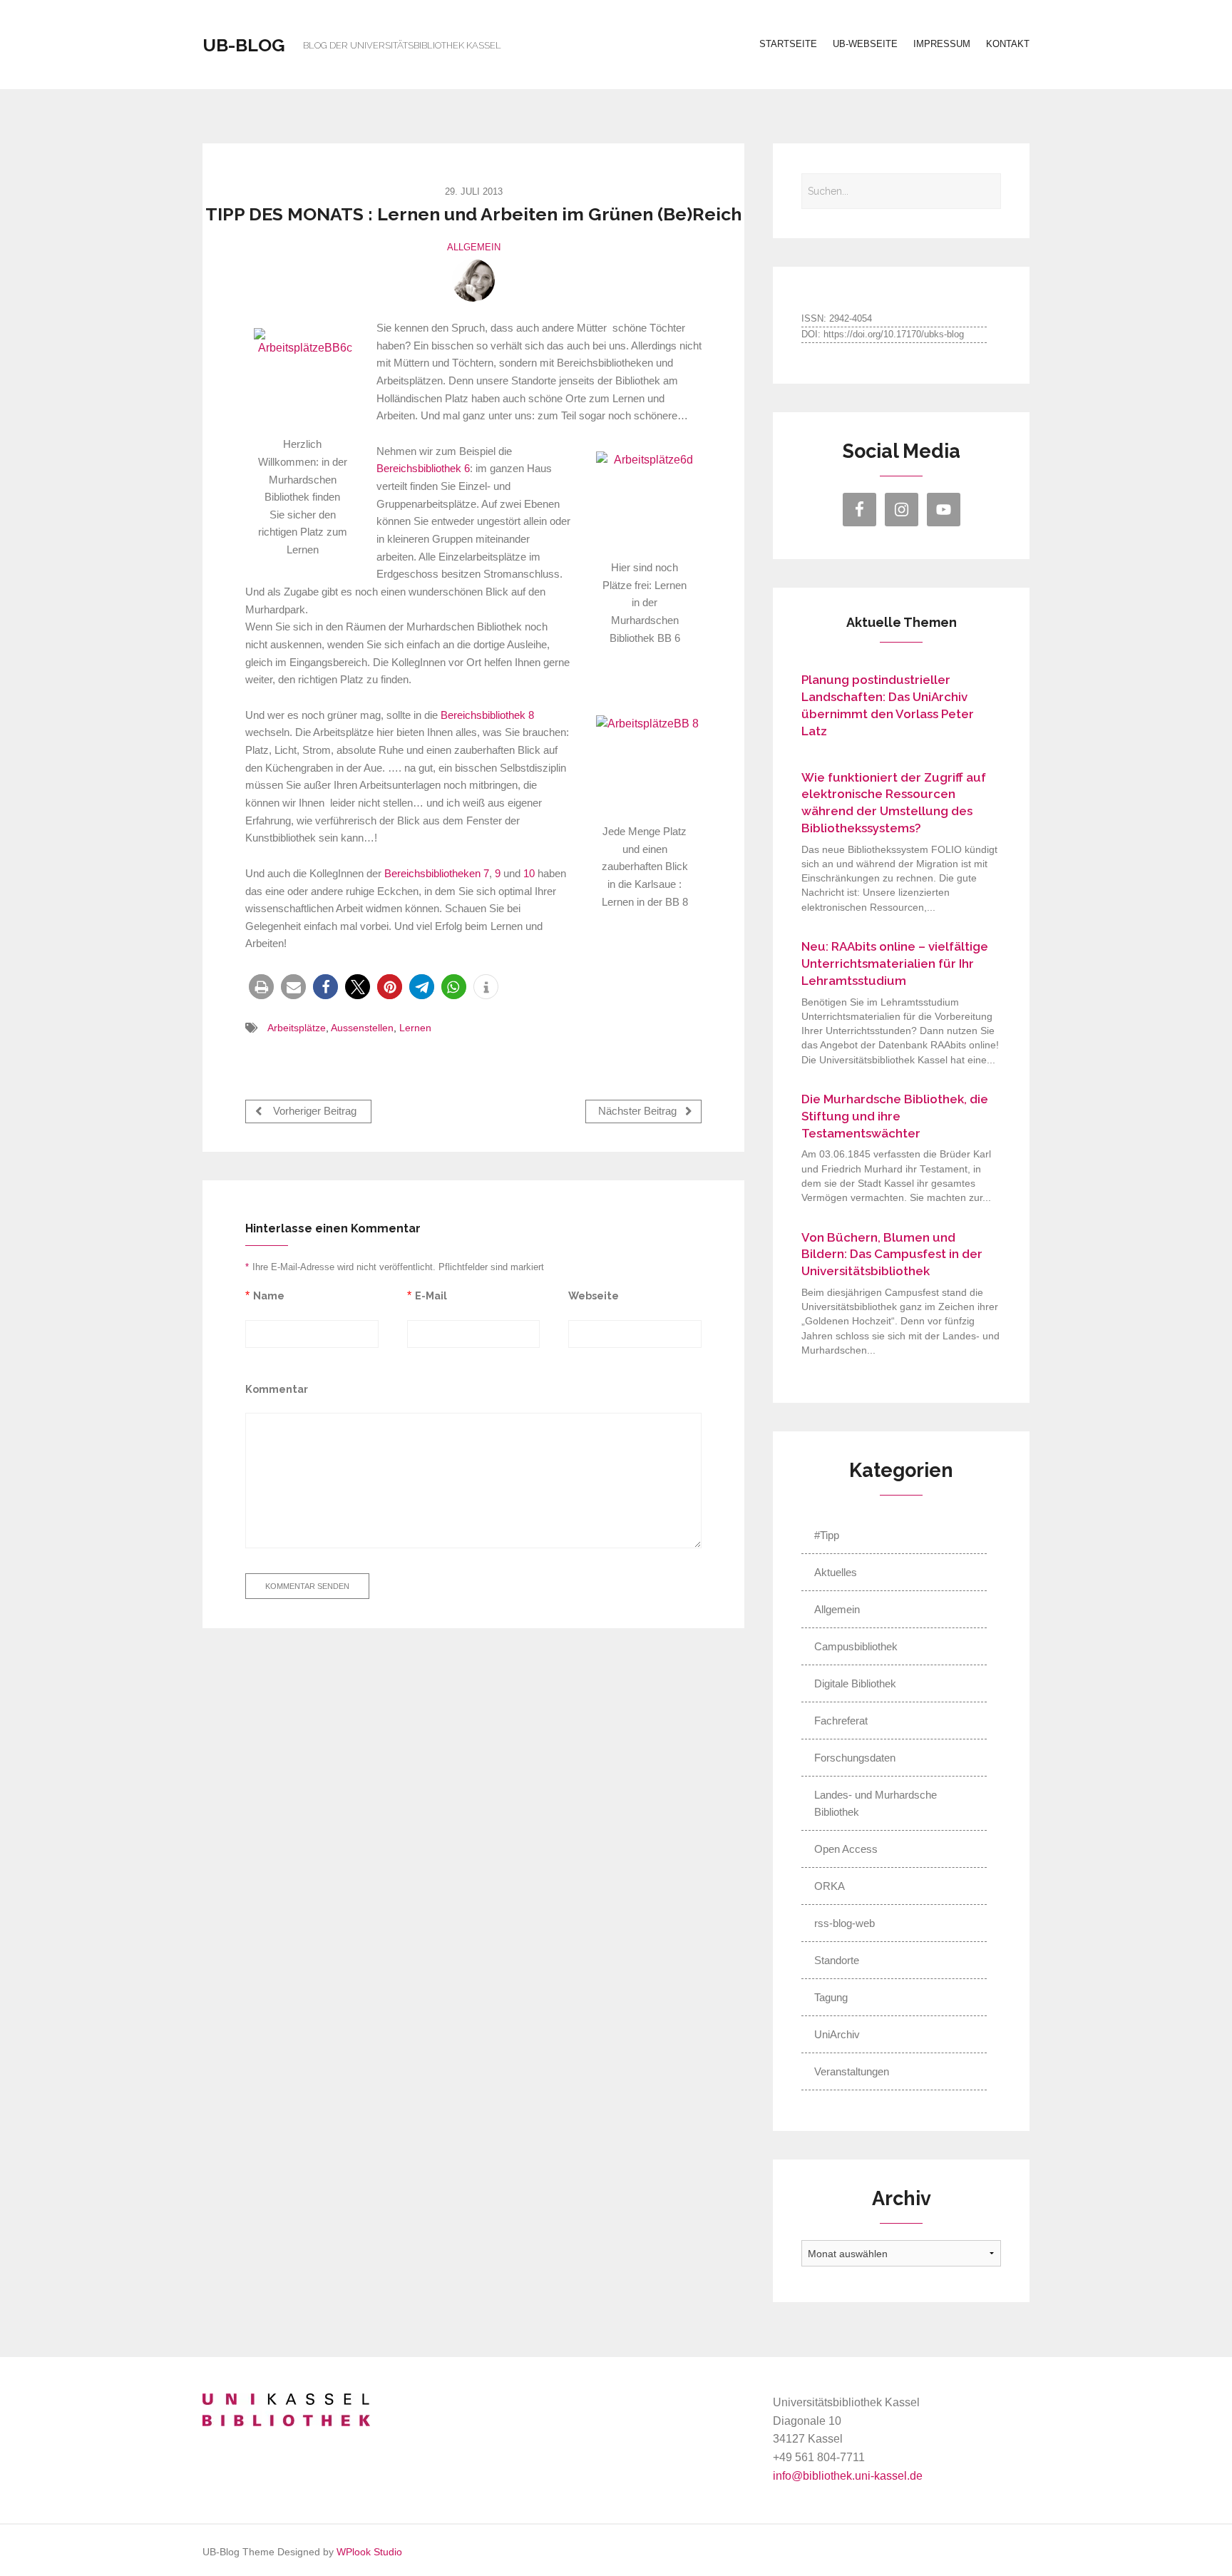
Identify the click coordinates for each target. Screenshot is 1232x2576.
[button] (261, 987)
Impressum (942, 44)
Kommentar (277, 1389)
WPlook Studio (369, 2552)
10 (529, 874)
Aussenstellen (362, 1028)
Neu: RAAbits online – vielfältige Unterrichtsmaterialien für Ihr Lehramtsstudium (895, 964)
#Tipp (827, 1535)
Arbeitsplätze (297, 1028)
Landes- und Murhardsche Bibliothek (876, 1803)
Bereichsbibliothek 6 (423, 469)
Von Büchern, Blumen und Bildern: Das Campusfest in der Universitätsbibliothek (892, 1254)
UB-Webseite (865, 44)
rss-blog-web (845, 1923)
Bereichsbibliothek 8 (487, 715)
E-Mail (431, 1295)
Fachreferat (841, 1721)
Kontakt (1008, 44)
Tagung (831, 1997)
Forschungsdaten (855, 1758)
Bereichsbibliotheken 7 (437, 874)
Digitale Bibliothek (855, 1683)
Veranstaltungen (852, 2071)
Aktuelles (836, 1572)
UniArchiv (837, 2034)
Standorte (837, 1960)
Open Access (846, 1849)
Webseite (594, 1295)
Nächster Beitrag (639, 1112)
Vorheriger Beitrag (313, 1112)
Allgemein (474, 247)
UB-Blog (244, 45)
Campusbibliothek (856, 1646)
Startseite (788, 44)
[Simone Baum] (473, 280)
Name (269, 1295)
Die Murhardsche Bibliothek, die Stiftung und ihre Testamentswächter (895, 1116)
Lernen (415, 1028)
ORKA (830, 1886)
